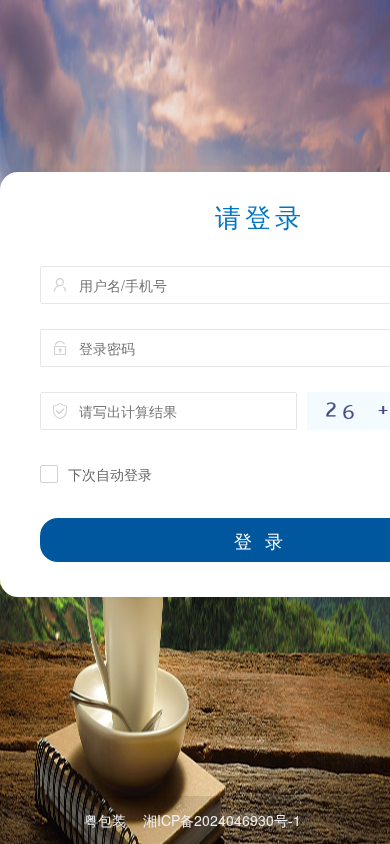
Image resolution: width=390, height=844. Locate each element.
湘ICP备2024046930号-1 (222, 820)
